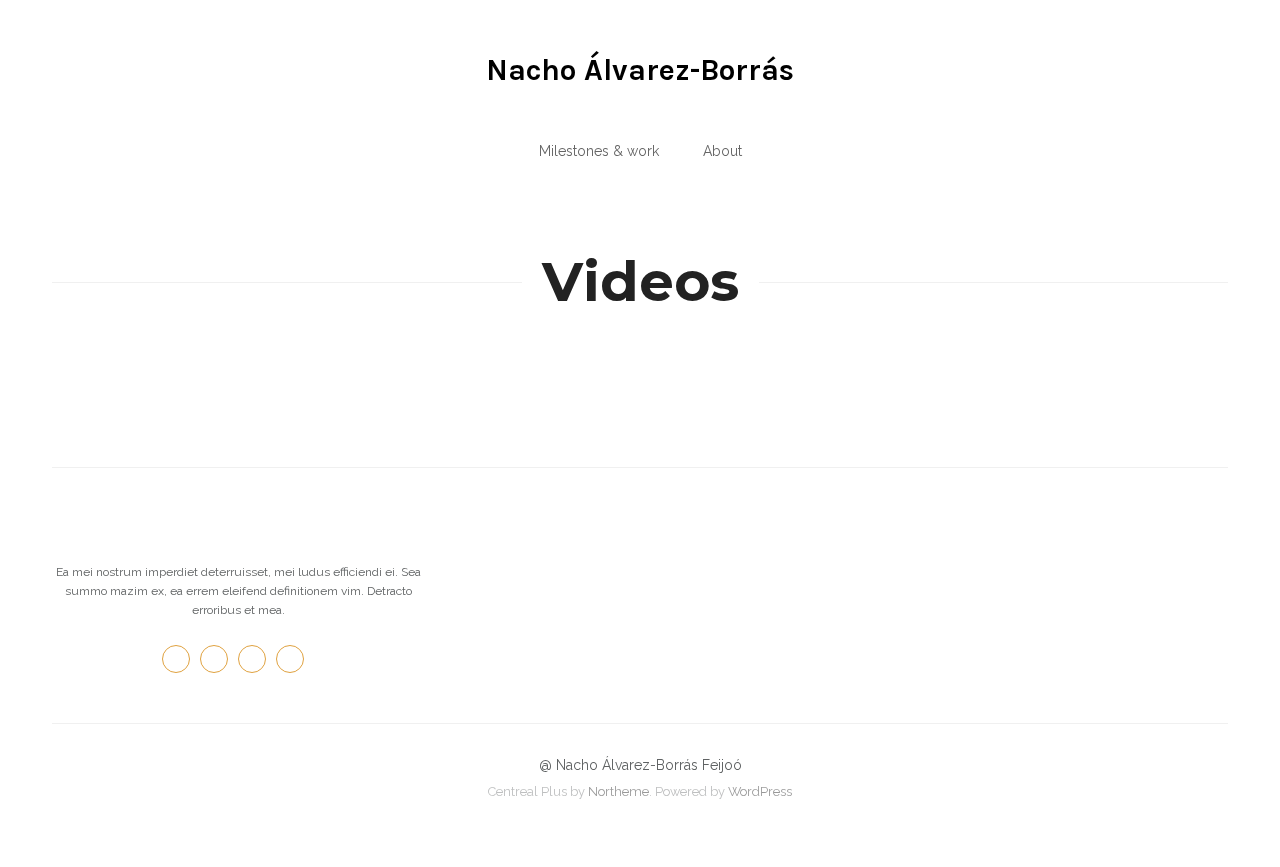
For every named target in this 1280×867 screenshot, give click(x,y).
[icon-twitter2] (219, 659)
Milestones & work (599, 151)
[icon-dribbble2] (295, 659)
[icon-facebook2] (181, 659)
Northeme (618, 791)
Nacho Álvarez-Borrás (640, 70)
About (722, 151)
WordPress (760, 791)
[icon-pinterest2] (257, 659)
